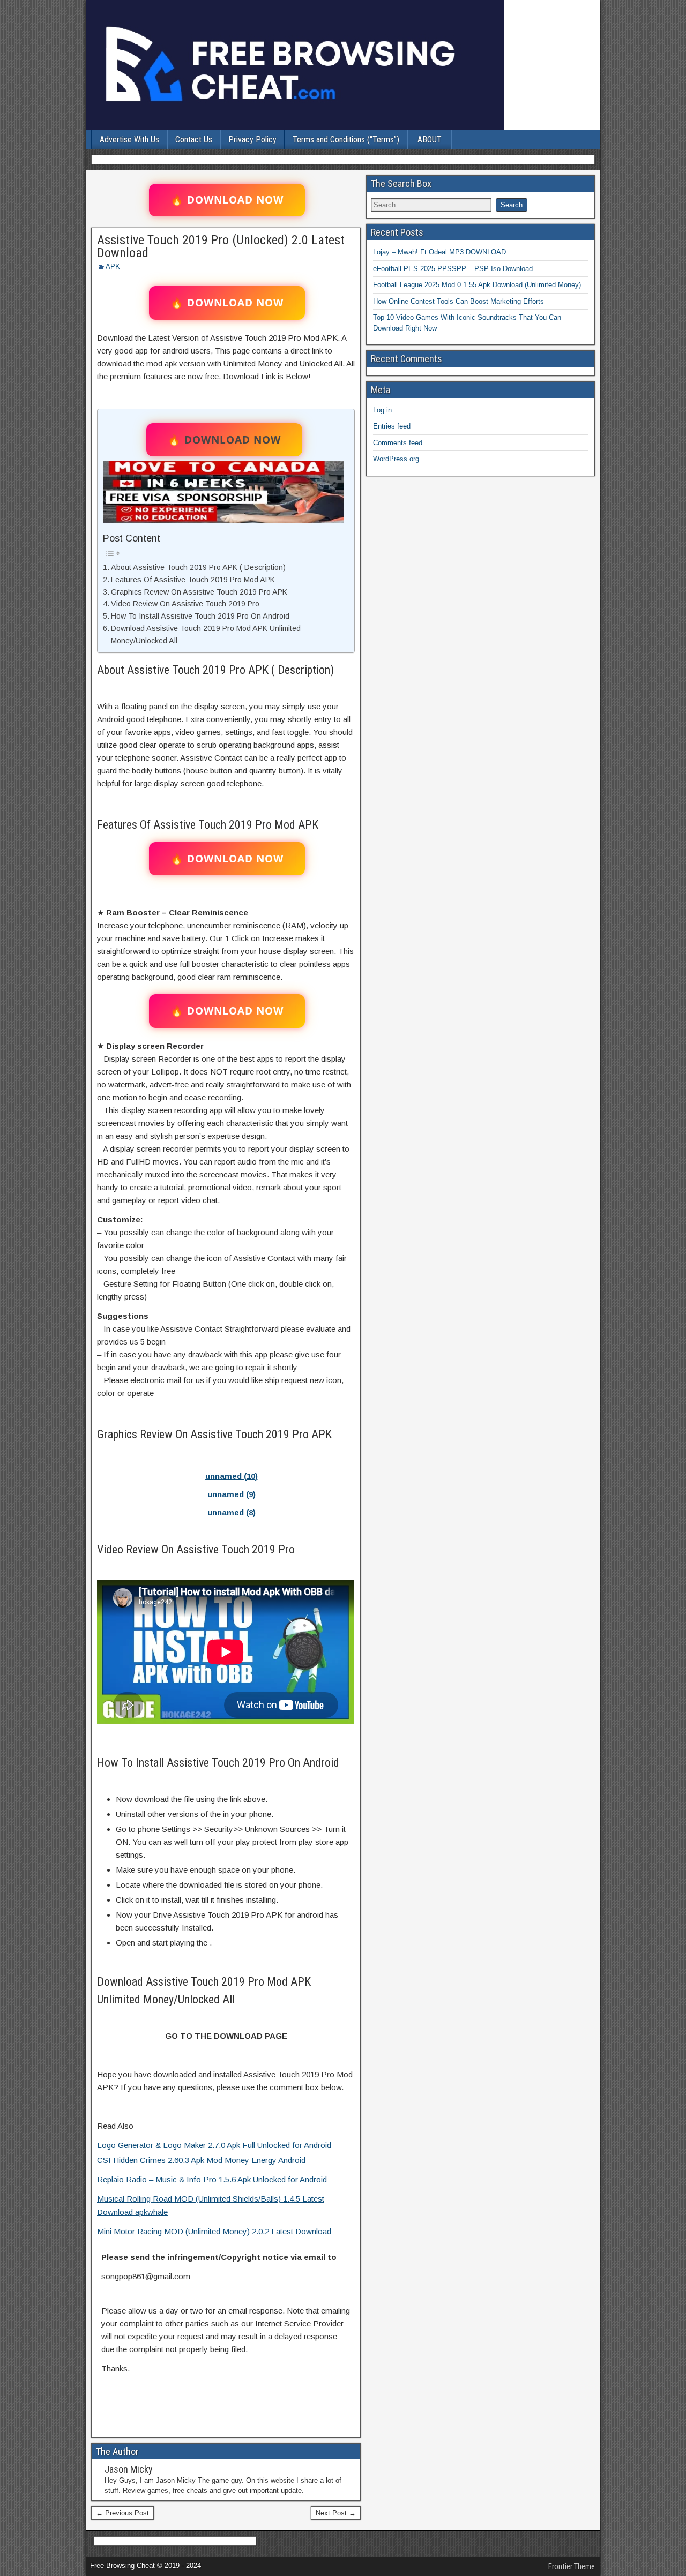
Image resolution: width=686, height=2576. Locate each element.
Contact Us (194, 140)
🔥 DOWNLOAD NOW (227, 200)
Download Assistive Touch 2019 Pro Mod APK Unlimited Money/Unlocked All (206, 634)
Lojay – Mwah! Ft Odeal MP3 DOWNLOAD (439, 252)
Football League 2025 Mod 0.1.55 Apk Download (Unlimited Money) (477, 285)
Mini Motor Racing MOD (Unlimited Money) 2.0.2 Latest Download (214, 2231)
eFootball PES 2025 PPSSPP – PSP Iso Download (453, 269)
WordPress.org (396, 459)
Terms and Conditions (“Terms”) (346, 140)
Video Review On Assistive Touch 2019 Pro (185, 604)
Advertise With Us (129, 140)
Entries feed (392, 426)
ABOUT (430, 140)
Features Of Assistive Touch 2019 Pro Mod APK (193, 580)
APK (113, 266)
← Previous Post (122, 2513)
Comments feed (398, 443)
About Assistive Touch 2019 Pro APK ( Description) (198, 567)
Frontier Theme (572, 2566)
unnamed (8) (232, 1512)
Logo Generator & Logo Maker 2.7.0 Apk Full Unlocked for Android (214, 2145)
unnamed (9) (232, 1494)
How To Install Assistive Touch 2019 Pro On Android (200, 616)
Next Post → (336, 2513)
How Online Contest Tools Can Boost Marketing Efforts (458, 301)
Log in (382, 410)
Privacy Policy (252, 140)
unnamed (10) (232, 1476)
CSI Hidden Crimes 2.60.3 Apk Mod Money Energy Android (201, 2160)
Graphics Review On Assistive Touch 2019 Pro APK (199, 592)
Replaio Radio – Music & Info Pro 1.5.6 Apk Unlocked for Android (212, 2179)
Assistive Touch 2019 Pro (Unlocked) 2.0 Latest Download (221, 246)
